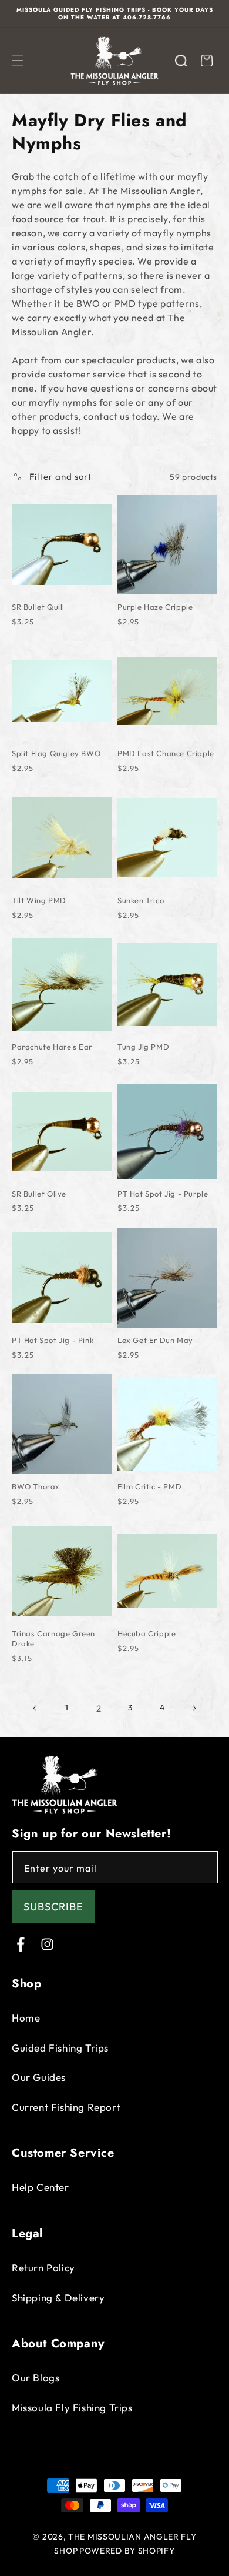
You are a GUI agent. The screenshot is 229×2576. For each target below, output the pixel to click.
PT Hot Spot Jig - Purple (163, 1194)
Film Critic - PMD (149, 1486)
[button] (18, 61)
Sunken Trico (141, 900)
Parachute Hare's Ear (52, 1047)
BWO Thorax (36, 1486)
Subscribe (53, 1907)
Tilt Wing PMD (39, 900)
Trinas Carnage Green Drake (53, 1638)
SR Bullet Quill (38, 607)
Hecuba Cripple (147, 1633)
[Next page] (194, 1708)
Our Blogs (36, 2378)
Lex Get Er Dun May (155, 1340)
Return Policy (43, 2268)
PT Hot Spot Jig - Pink (53, 1340)
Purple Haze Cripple (155, 607)
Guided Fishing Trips (60, 2048)
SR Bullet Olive (39, 1194)
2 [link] (99, 1708)
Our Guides (39, 2077)
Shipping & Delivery (58, 2298)
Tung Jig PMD (143, 1047)
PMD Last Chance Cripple (166, 753)
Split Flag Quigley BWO (56, 753)
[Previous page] (35, 1708)
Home (26, 2018)
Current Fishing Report (66, 2107)
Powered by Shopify (127, 2551)
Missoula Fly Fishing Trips (72, 2408)
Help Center (41, 2187)
